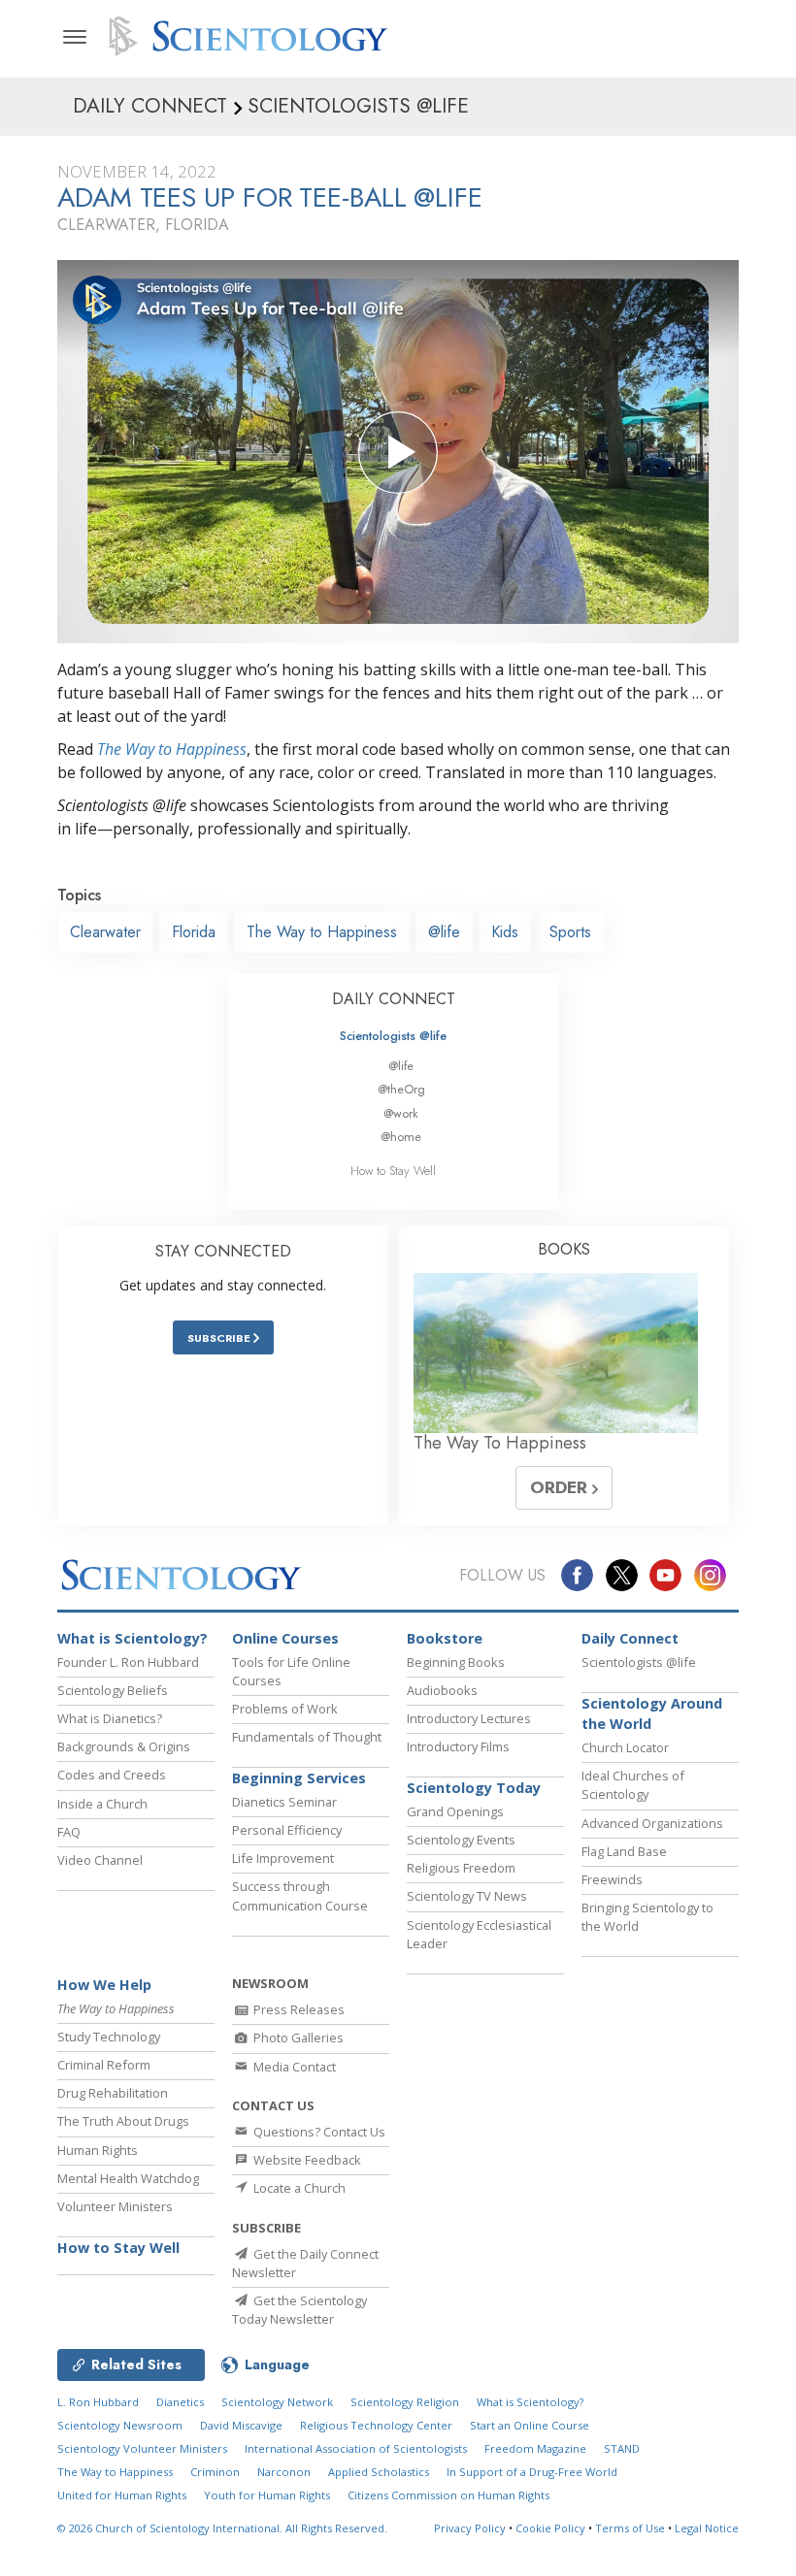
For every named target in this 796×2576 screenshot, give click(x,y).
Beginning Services (299, 1778)
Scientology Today (474, 1788)
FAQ (69, 1832)
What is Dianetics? (110, 1718)
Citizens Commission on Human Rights (448, 2495)
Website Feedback (306, 2160)
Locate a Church (298, 2188)
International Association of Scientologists (356, 2448)
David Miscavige (241, 2425)
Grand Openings (455, 1811)
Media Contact (293, 2067)
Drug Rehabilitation (113, 2093)
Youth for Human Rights (267, 2495)
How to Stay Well (393, 1171)
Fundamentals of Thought (307, 1737)
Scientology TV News (467, 1896)
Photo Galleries (297, 2038)
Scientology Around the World (652, 1714)
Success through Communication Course (300, 1895)
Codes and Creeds (112, 1775)
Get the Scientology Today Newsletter (299, 2310)
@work (401, 1113)
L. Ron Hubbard (98, 2402)
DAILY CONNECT (394, 999)
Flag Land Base (624, 1851)
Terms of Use (630, 2528)
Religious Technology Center (376, 2425)
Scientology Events (461, 1840)
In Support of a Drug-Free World (532, 2472)
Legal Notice (707, 2528)
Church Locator (625, 1747)
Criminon (215, 2472)
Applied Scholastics (379, 2472)
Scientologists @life (393, 1036)
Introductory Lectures (469, 1718)
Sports (570, 932)
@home (401, 1137)
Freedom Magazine (535, 2448)
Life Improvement (283, 1858)
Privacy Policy (470, 2528)
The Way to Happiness (172, 749)
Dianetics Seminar (284, 1802)
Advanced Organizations (652, 1823)
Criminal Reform (104, 2065)
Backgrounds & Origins (124, 1746)
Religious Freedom (461, 1868)
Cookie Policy (550, 2528)
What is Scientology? (133, 1638)
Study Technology (109, 2037)
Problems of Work (285, 1709)
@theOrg (401, 1089)
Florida (194, 932)
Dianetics (180, 2402)
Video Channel (100, 1860)
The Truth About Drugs (123, 2121)
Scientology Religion (405, 2402)
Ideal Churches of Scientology (633, 1785)
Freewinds (612, 1879)
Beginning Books (456, 1662)
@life (444, 932)
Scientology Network (277, 2402)
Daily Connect (630, 1638)
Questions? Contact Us (318, 2132)
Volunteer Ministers (115, 2206)
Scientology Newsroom (120, 2425)
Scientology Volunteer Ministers (142, 2448)
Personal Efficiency (287, 1830)
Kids (505, 932)
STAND (622, 2448)
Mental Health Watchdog (128, 2178)
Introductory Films (458, 1746)
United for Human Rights (122, 2495)
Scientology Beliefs (113, 1690)
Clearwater (105, 932)
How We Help (104, 1985)
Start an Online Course (530, 2425)
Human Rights (98, 2150)
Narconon (284, 2472)
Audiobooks (442, 1690)
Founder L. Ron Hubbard (128, 1662)
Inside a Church (102, 1804)
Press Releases (298, 2009)
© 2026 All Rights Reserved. (222, 2528)
